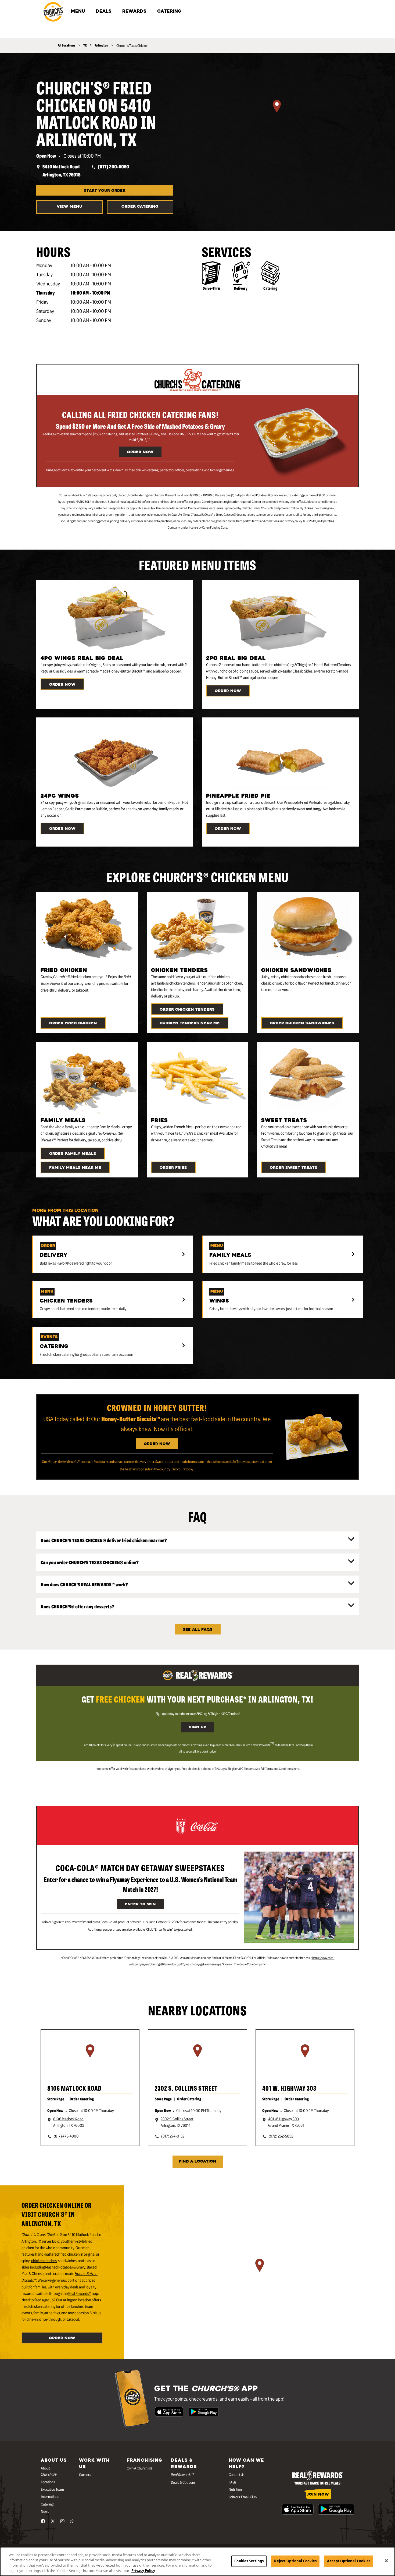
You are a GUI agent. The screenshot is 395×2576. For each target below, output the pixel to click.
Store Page (56, 2099)
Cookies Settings (249, 2561)
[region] (277, 113)
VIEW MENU (69, 207)
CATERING (169, 12)
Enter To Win (140, 1904)
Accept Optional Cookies (349, 2561)
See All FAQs (198, 1630)
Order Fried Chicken (73, 1023)
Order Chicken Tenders (187, 1010)
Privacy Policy (143, 2570)
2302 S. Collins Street (186, 2088)
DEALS (104, 12)
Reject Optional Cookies (295, 2561)
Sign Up (198, 1727)
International (51, 2496)
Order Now (140, 452)
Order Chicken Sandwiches (302, 1023)
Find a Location (198, 2162)
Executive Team (52, 2489)
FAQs (233, 2482)
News (45, 2511)
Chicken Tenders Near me (190, 1023)
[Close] (386, 2561)
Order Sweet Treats (294, 1168)
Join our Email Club (243, 2497)
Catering (270, 288)
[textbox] (140, 470)
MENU (78, 12)
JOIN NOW (318, 2495)
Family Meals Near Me (75, 1168)
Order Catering (140, 207)
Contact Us (237, 2474)
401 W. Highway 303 (289, 2088)
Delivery (241, 288)
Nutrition (235, 2489)
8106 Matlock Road (74, 2088)
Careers (85, 2474)
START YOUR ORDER (105, 191)
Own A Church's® (140, 2468)
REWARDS (134, 12)
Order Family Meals (73, 1154)
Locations (48, 2482)
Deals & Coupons (183, 2482)
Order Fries (173, 1168)
